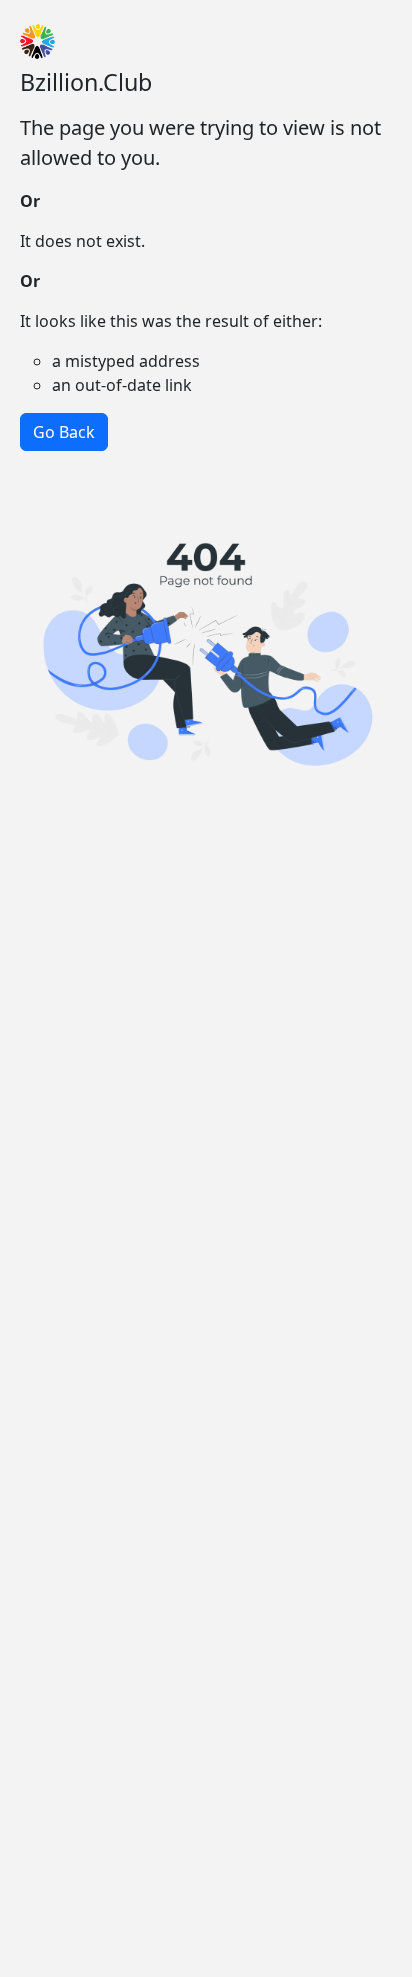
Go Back (64, 432)
